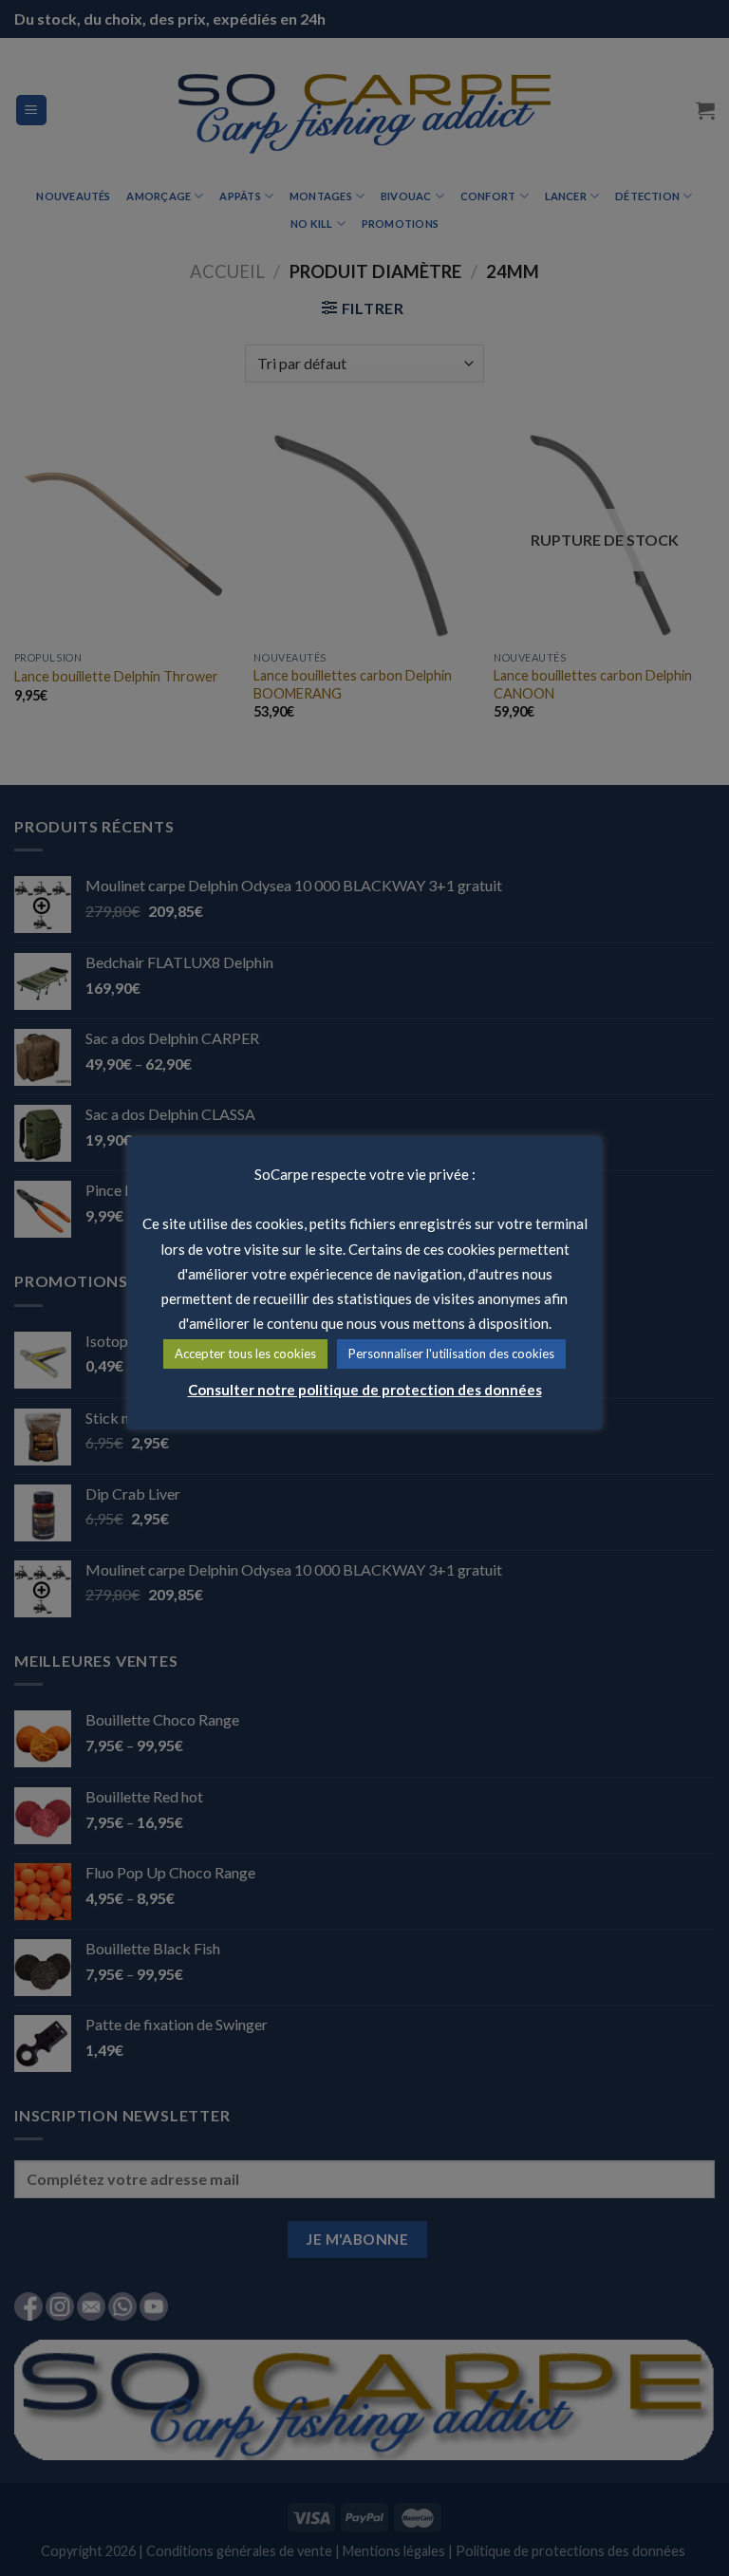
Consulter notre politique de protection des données (365, 1390)
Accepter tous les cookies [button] (245, 1353)
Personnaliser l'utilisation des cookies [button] (451, 1353)
